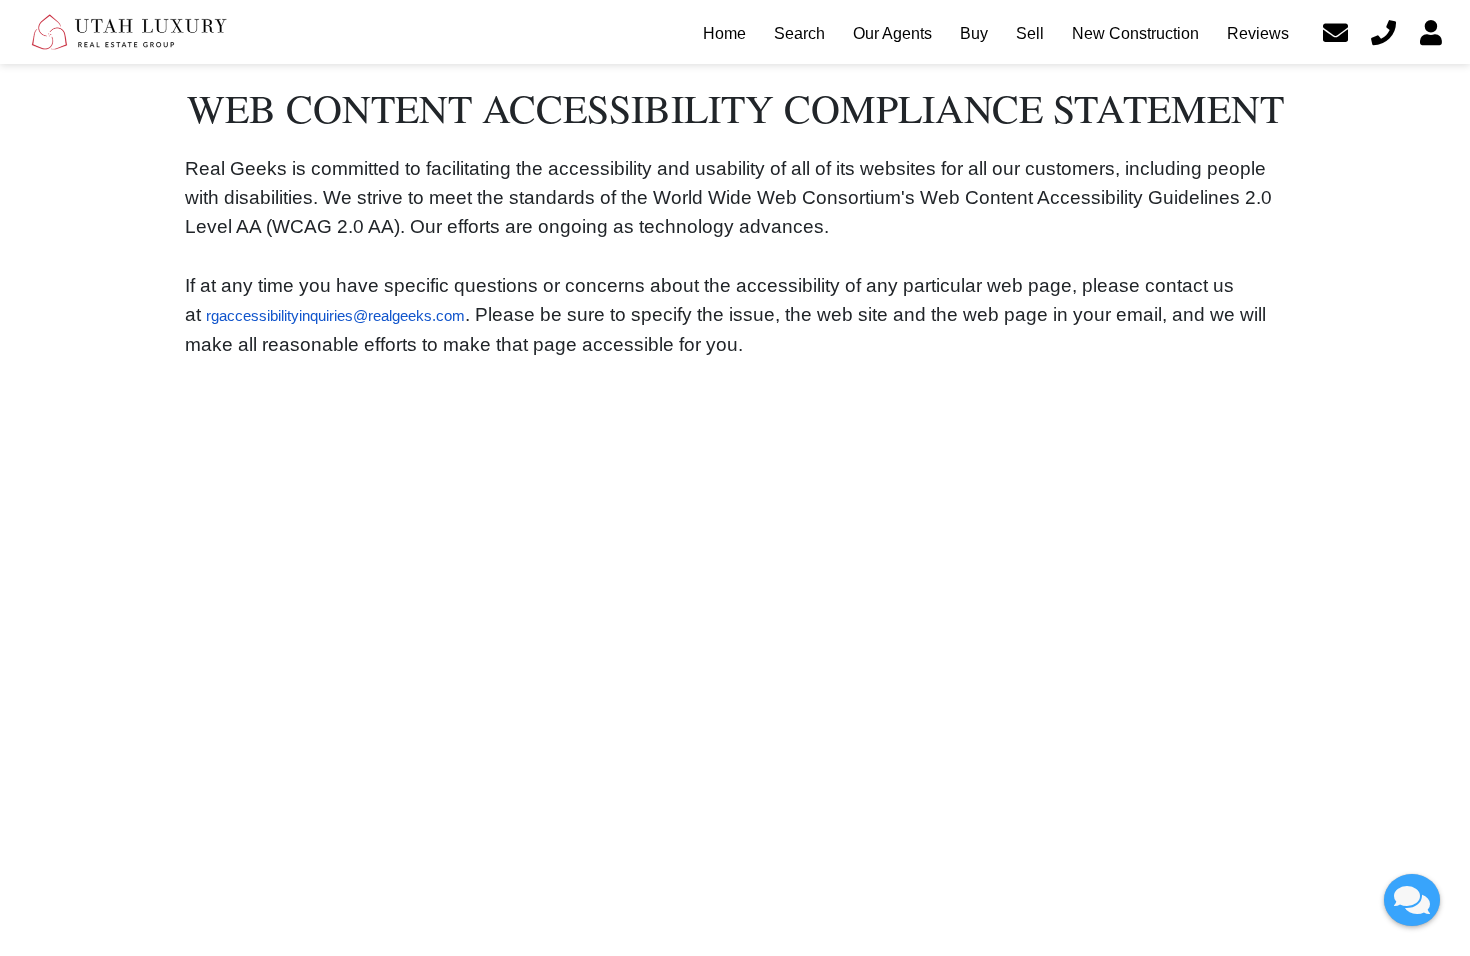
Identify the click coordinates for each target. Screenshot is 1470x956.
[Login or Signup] (1431, 32)
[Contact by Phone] (1383, 32)
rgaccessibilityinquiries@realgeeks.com (335, 316)
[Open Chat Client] (1412, 900)
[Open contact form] (1335, 32)
